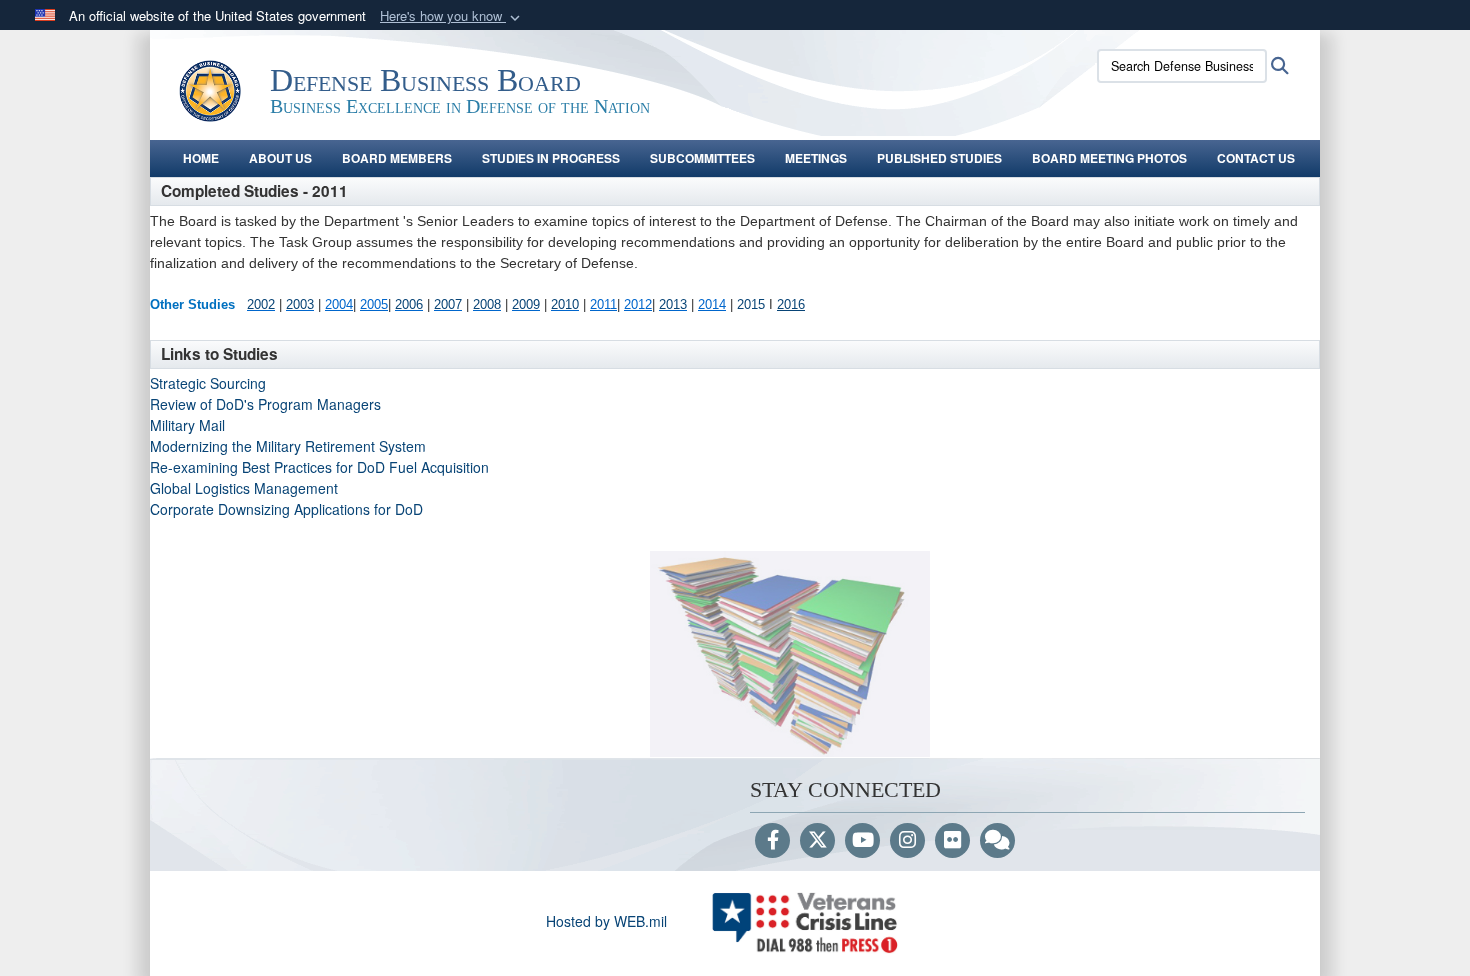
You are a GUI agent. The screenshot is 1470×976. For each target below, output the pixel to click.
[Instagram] (907, 841)
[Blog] (997, 841)
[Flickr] (952, 841)
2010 (565, 304)
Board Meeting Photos (1109, 158)
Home (201, 158)
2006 (409, 304)
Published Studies (939, 158)
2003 (300, 304)
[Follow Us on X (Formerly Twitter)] (817, 841)
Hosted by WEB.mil (606, 921)
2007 (448, 304)
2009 (526, 304)
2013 (673, 304)
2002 (261, 304)
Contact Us (1256, 158)
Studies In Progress (551, 158)
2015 (753, 304)
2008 (487, 304)
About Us (280, 158)
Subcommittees (702, 158)
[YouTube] (862, 841)
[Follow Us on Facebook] (772, 841)
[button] (452, 16)
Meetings (816, 158)
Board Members (397, 158)
